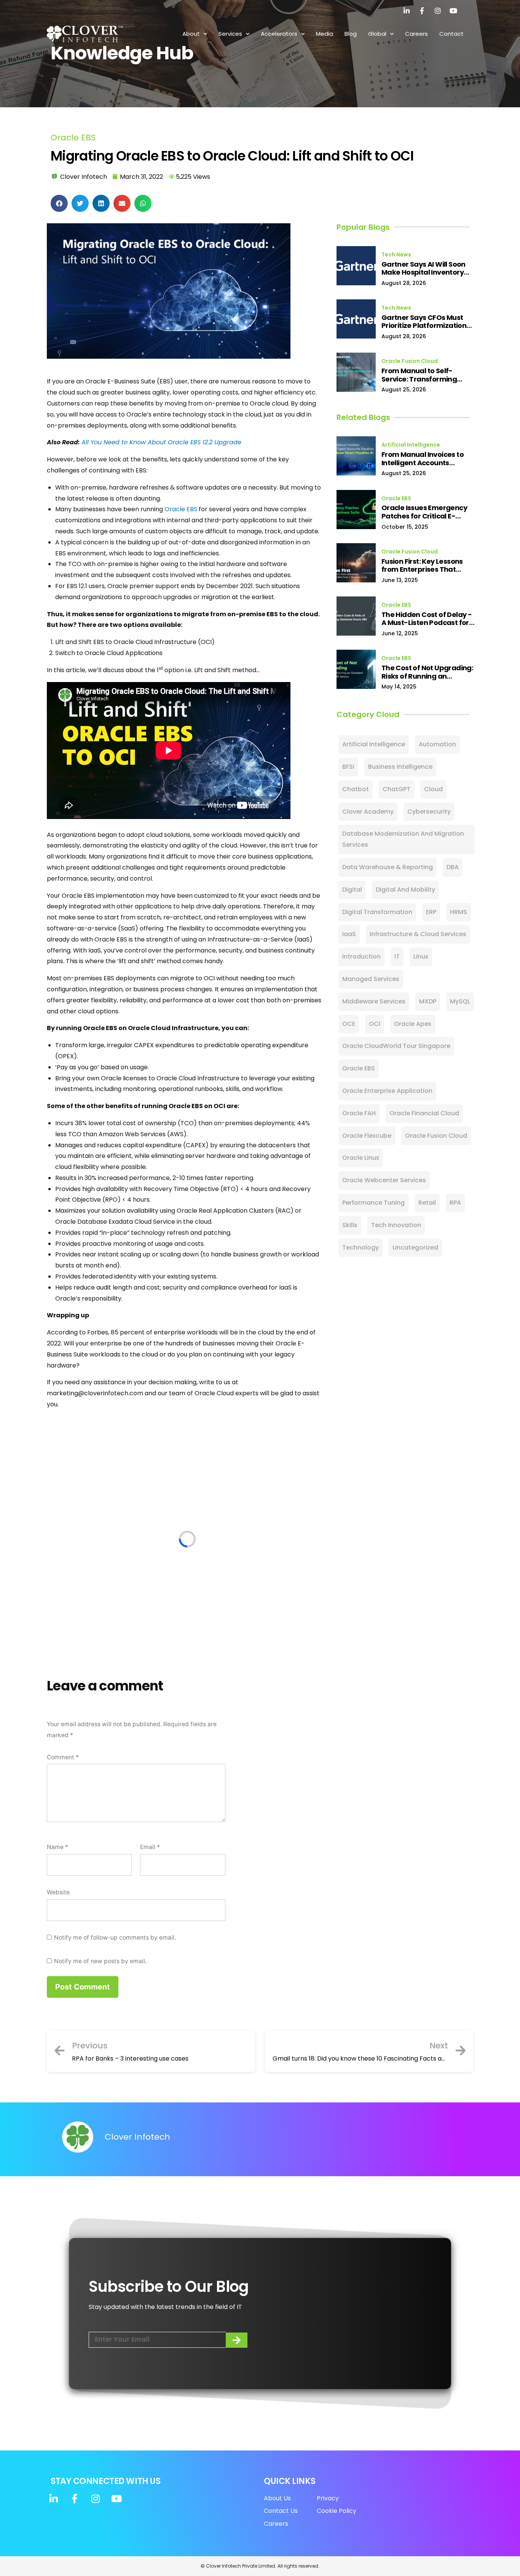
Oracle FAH (359, 1113)
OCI (375, 1024)
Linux (421, 956)
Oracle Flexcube (367, 1136)
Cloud (433, 789)
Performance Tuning (373, 1203)
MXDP (428, 1001)
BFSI (348, 767)
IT (397, 956)
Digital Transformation (377, 912)
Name (57, 1847)
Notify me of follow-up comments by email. (115, 1938)
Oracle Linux (361, 1158)
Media (325, 34)
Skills (350, 1225)
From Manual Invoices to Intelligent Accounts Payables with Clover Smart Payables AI (428, 459)
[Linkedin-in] (407, 11)
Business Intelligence (400, 767)
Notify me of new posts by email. (100, 1961)
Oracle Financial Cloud (424, 1113)
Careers (416, 34)
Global (377, 34)
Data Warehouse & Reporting (388, 867)
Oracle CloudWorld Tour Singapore (396, 1046)
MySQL (460, 1001)
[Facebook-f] (422, 11)
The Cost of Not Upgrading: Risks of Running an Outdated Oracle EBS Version (427, 672)
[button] (59, 203)
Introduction (361, 956)
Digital (352, 890)
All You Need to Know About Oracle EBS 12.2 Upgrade (161, 442)
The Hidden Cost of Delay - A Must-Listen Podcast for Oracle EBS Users (427, 619)
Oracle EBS (73, 138)
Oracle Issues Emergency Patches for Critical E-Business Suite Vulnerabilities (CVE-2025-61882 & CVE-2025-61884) (427, 512)
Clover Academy (368, 812)
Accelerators (279, 34)
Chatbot (356, 789)
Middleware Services (374, 1001)
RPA (455, 1203)
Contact (451, 34)
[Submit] (237, 2340)
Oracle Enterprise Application (387, 1091)
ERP (431, 912)
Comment (63, 1757)
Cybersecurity (429, 812)
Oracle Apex (413, 1024)
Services (230, 34)
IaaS (349, 934)
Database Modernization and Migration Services (403, 839)
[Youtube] (453, 11)
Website (58, 1892)
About (191, 34)
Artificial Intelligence (411, 445)
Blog (351, 34)
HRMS (459, 912)
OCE (349, 1024)
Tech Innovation (396, 1225)
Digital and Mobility (405, 890)
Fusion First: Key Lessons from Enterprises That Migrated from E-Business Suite (426, 565)
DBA (453, 867)
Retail (427, 1203)
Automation (437, 744)
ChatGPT (396, 789)
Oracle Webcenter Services (384, 1180)
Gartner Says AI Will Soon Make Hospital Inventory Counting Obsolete (423, 268)
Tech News (396, 254)
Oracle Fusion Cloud (410, 361)
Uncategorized (415, 1247)
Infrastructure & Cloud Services (418, 934)
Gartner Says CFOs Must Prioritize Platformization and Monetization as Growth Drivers (424, 322)
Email (150, 1847)
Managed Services (371, 979)
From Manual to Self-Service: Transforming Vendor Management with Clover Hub (426, 375)
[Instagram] (438, 11)
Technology (360, 1247)
